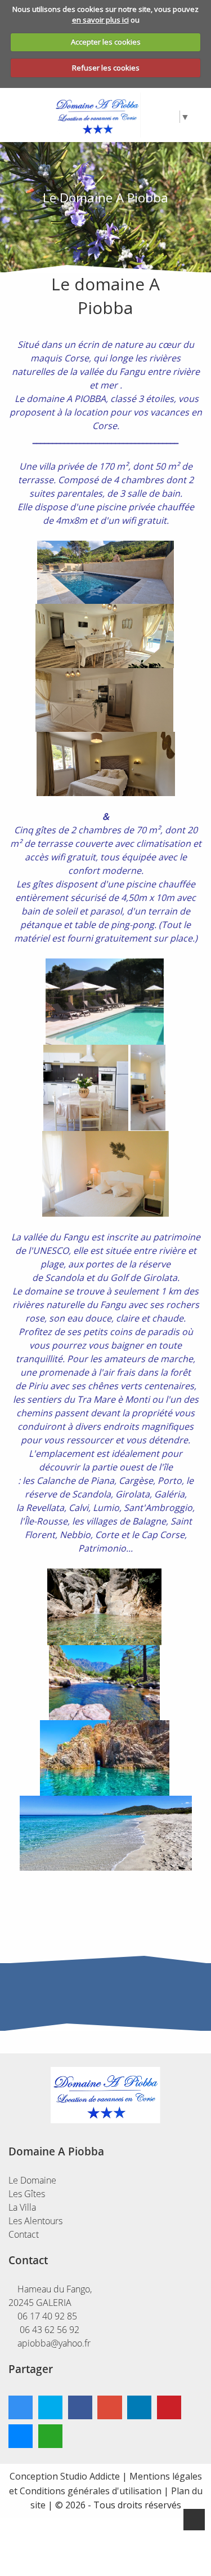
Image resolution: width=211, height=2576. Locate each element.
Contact (24, 2234)
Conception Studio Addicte (65, 2476)
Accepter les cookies (106, 42)
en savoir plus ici (100, 20)
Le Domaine (32, 2180)
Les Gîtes (27, 2194)
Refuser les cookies (106, 68)
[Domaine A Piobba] (97, 114)
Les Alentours (35, 2221)
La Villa (22, 2207)
